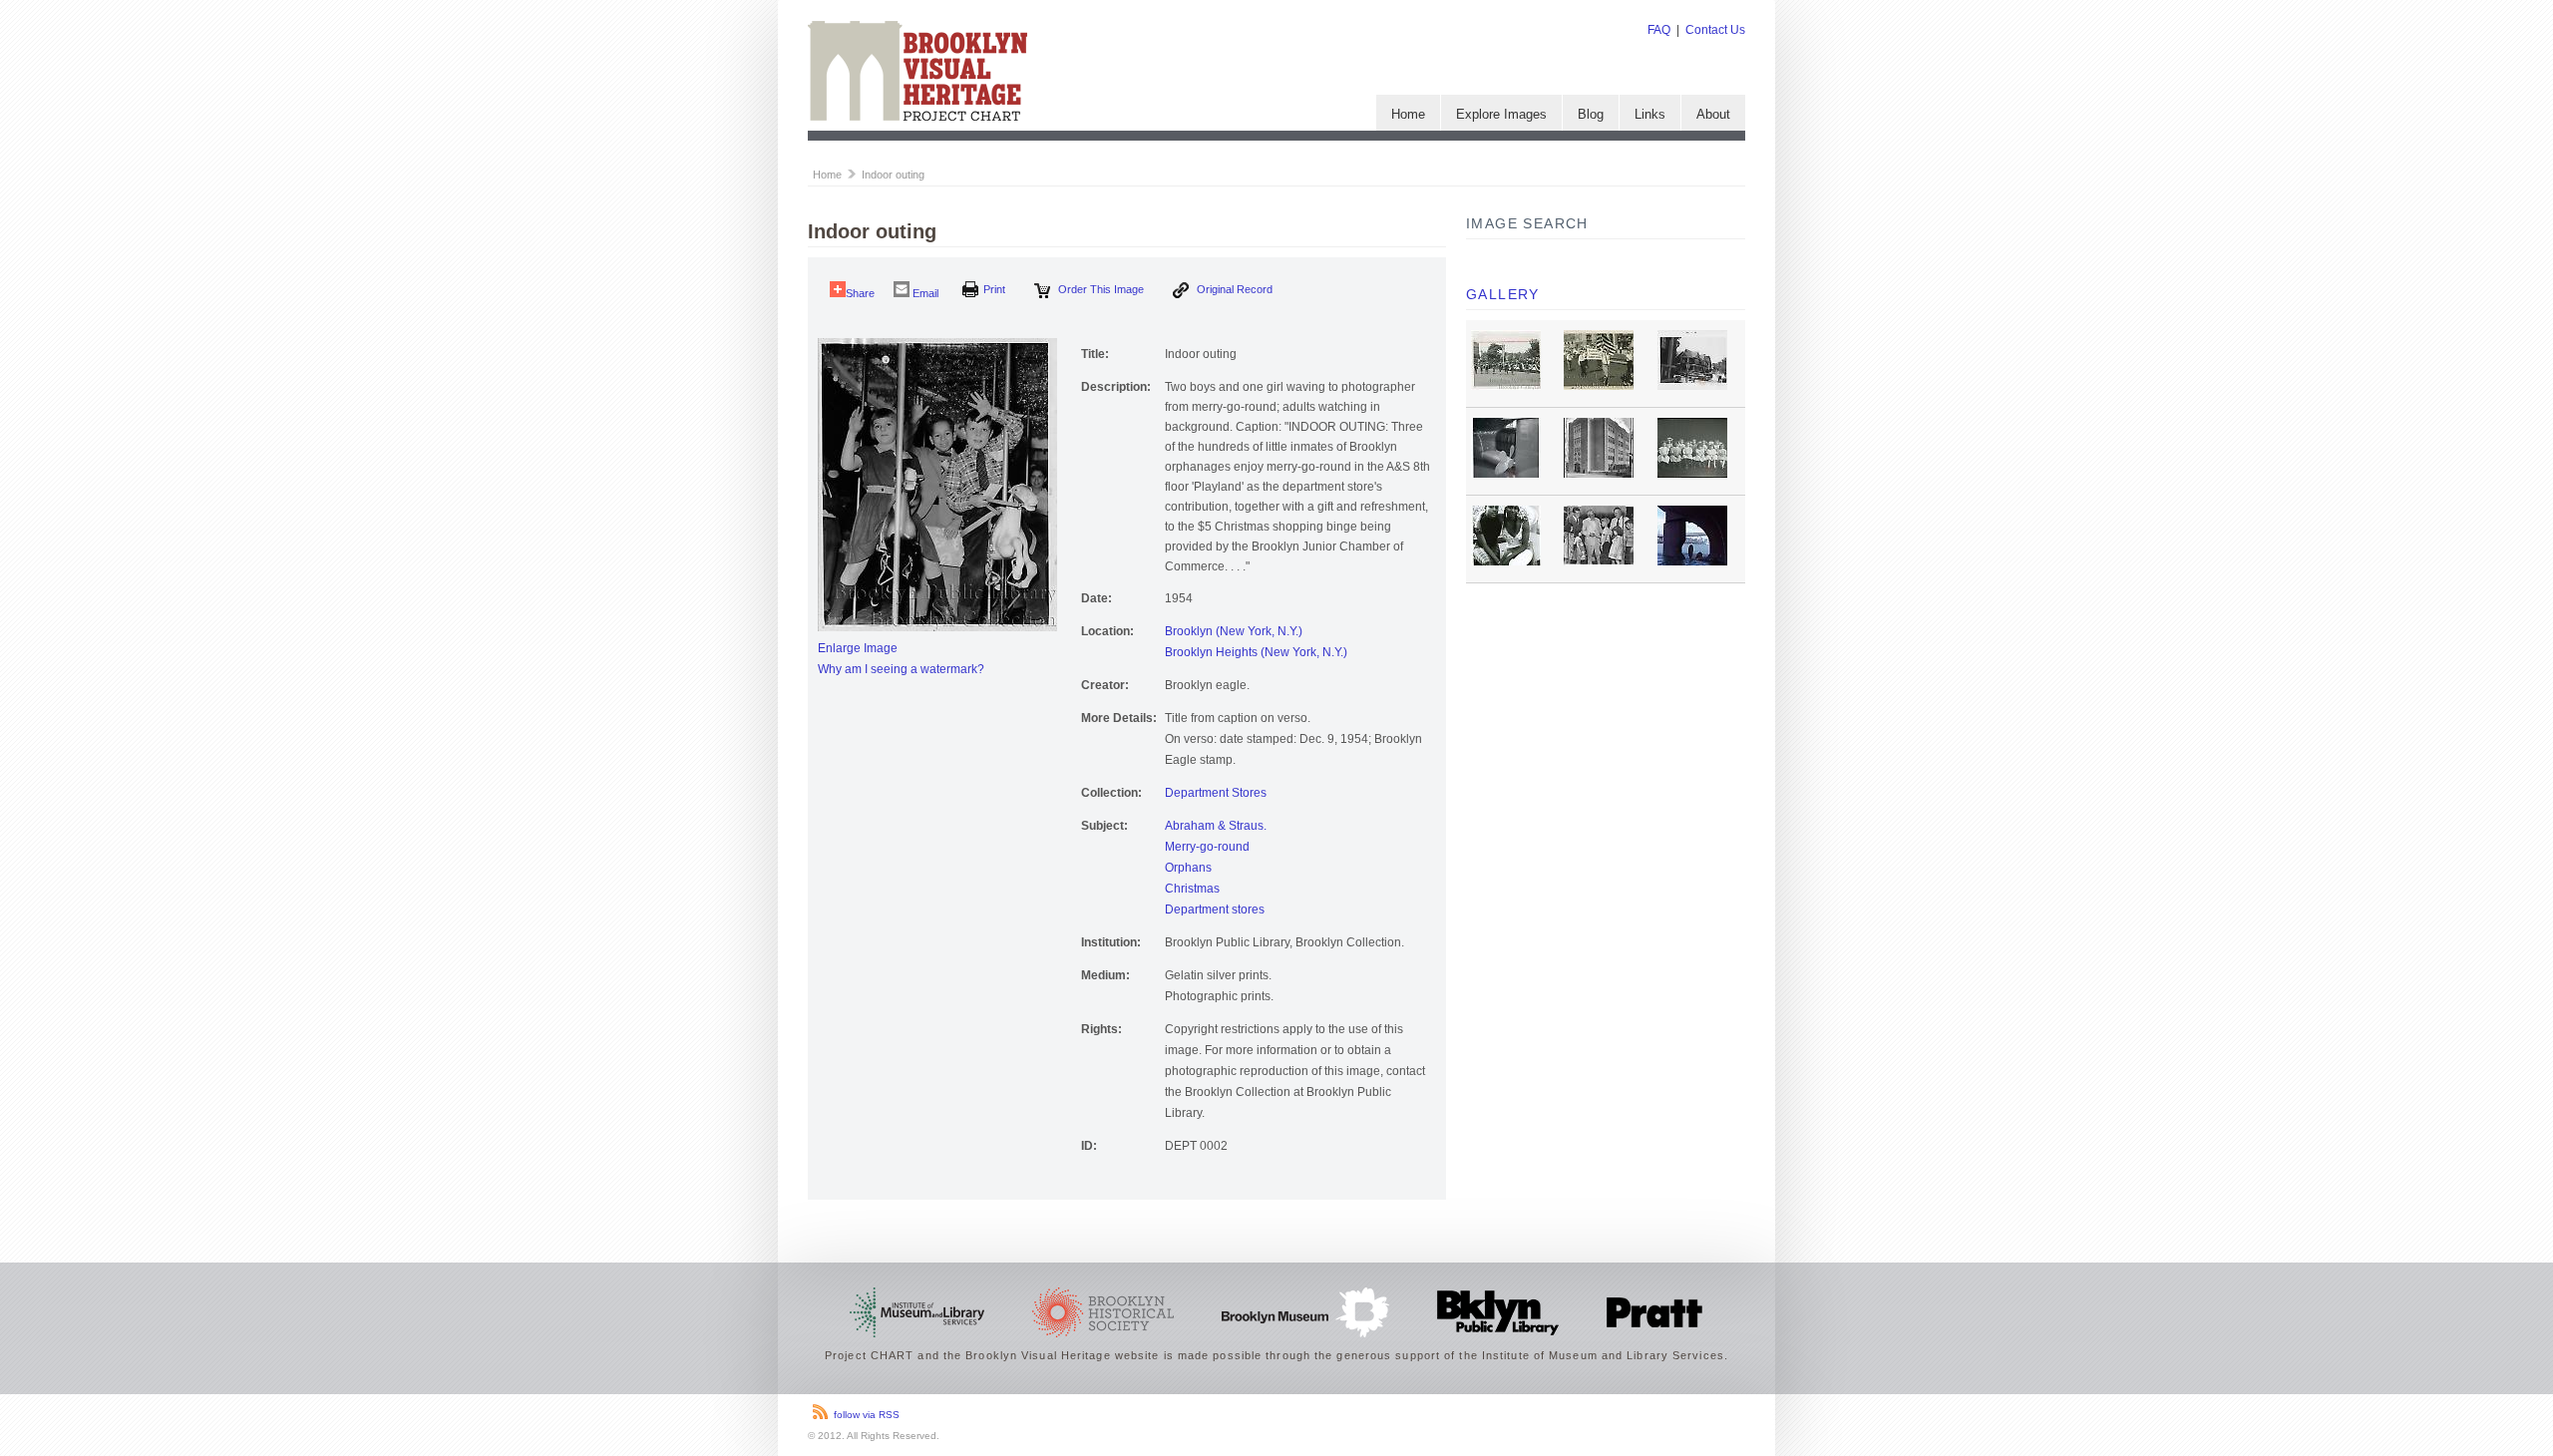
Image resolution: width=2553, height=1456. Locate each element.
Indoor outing (893, 175)
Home (1408, 114)
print (994, 289)
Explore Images (1501, 114)
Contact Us (1715, 30)
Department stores (1215, 910)
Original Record (1233, 289)
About (1713, 114)
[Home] (917, 117)
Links (1650, 114)
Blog (1591, 114)
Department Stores (1216, 793)
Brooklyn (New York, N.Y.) (1234, 631)
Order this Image (1099, 289)
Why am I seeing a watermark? (901, 669)
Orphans (1188, 868)
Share (860, 293)
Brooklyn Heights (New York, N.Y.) (1256, 652)
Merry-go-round (1207, 847)
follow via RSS (867, 1415)
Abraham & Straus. (1216, 826)
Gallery (1503, 294)
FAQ (1659, 30)
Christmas (1192, 889)
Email (924, 293)
